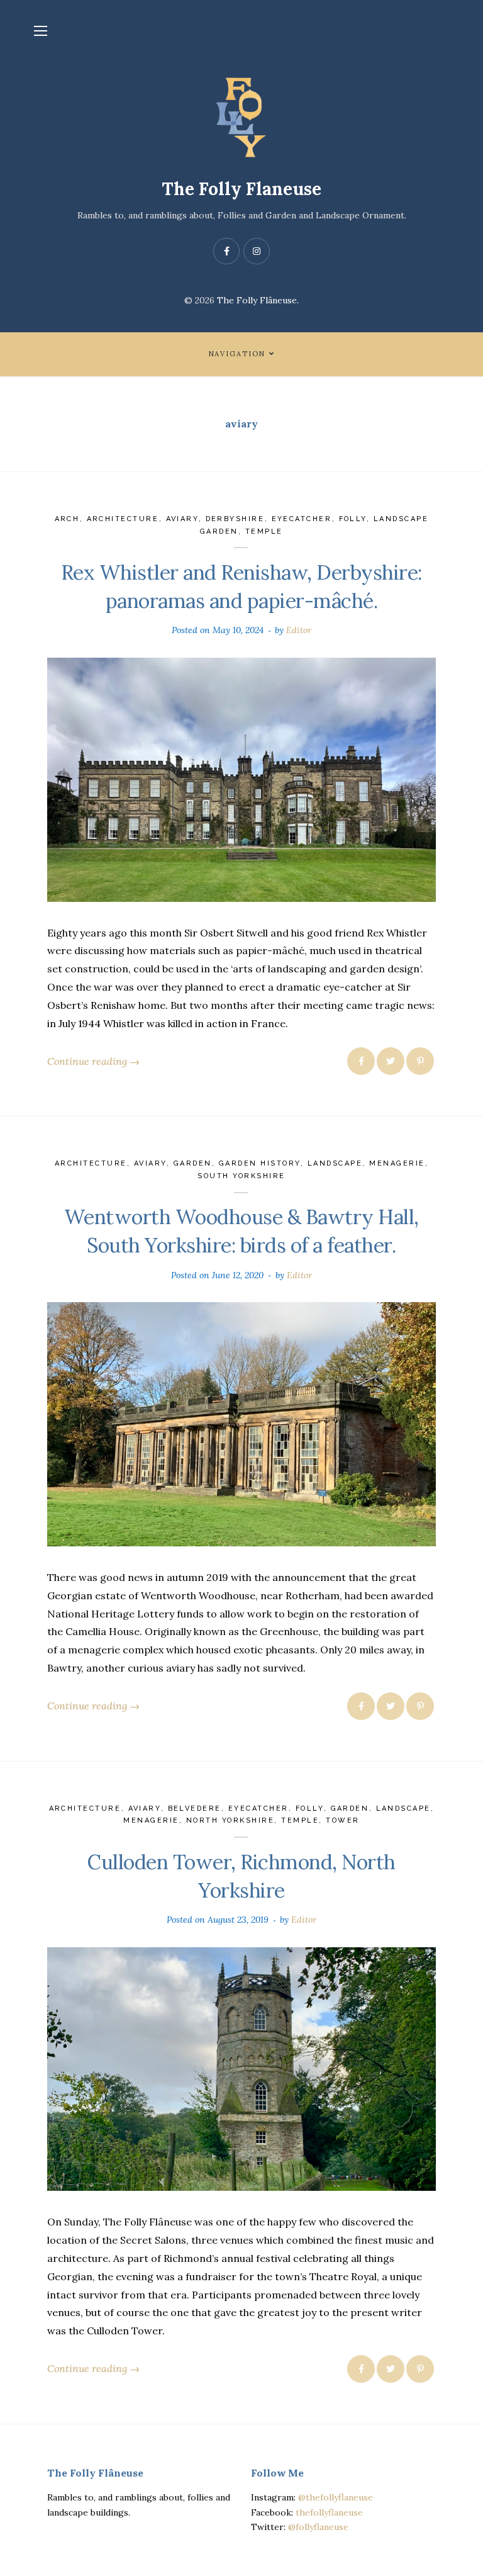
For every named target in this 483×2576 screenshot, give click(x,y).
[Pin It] (420, 1061)
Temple (264, 532)
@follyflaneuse (318, 2527)
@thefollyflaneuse (336, 2497)
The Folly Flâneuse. (258, 300)
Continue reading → (93, 1061)
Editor (299, 630)
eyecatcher (302, 519)
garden (193, 1163)
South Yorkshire (241, 1176)
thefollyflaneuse (329, 2512)
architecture (123, 519)
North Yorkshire (230, 1820)
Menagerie (397, 1163)
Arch (67, 519)
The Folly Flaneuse (241, 189)
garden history (260, 1163)
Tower (343, 1820)
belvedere (195, 1808)
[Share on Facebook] (361, 1061)
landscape (335, 1163)
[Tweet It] (391, 1061)
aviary (182, 519)
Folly (353, 519)
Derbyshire (235, 519)
